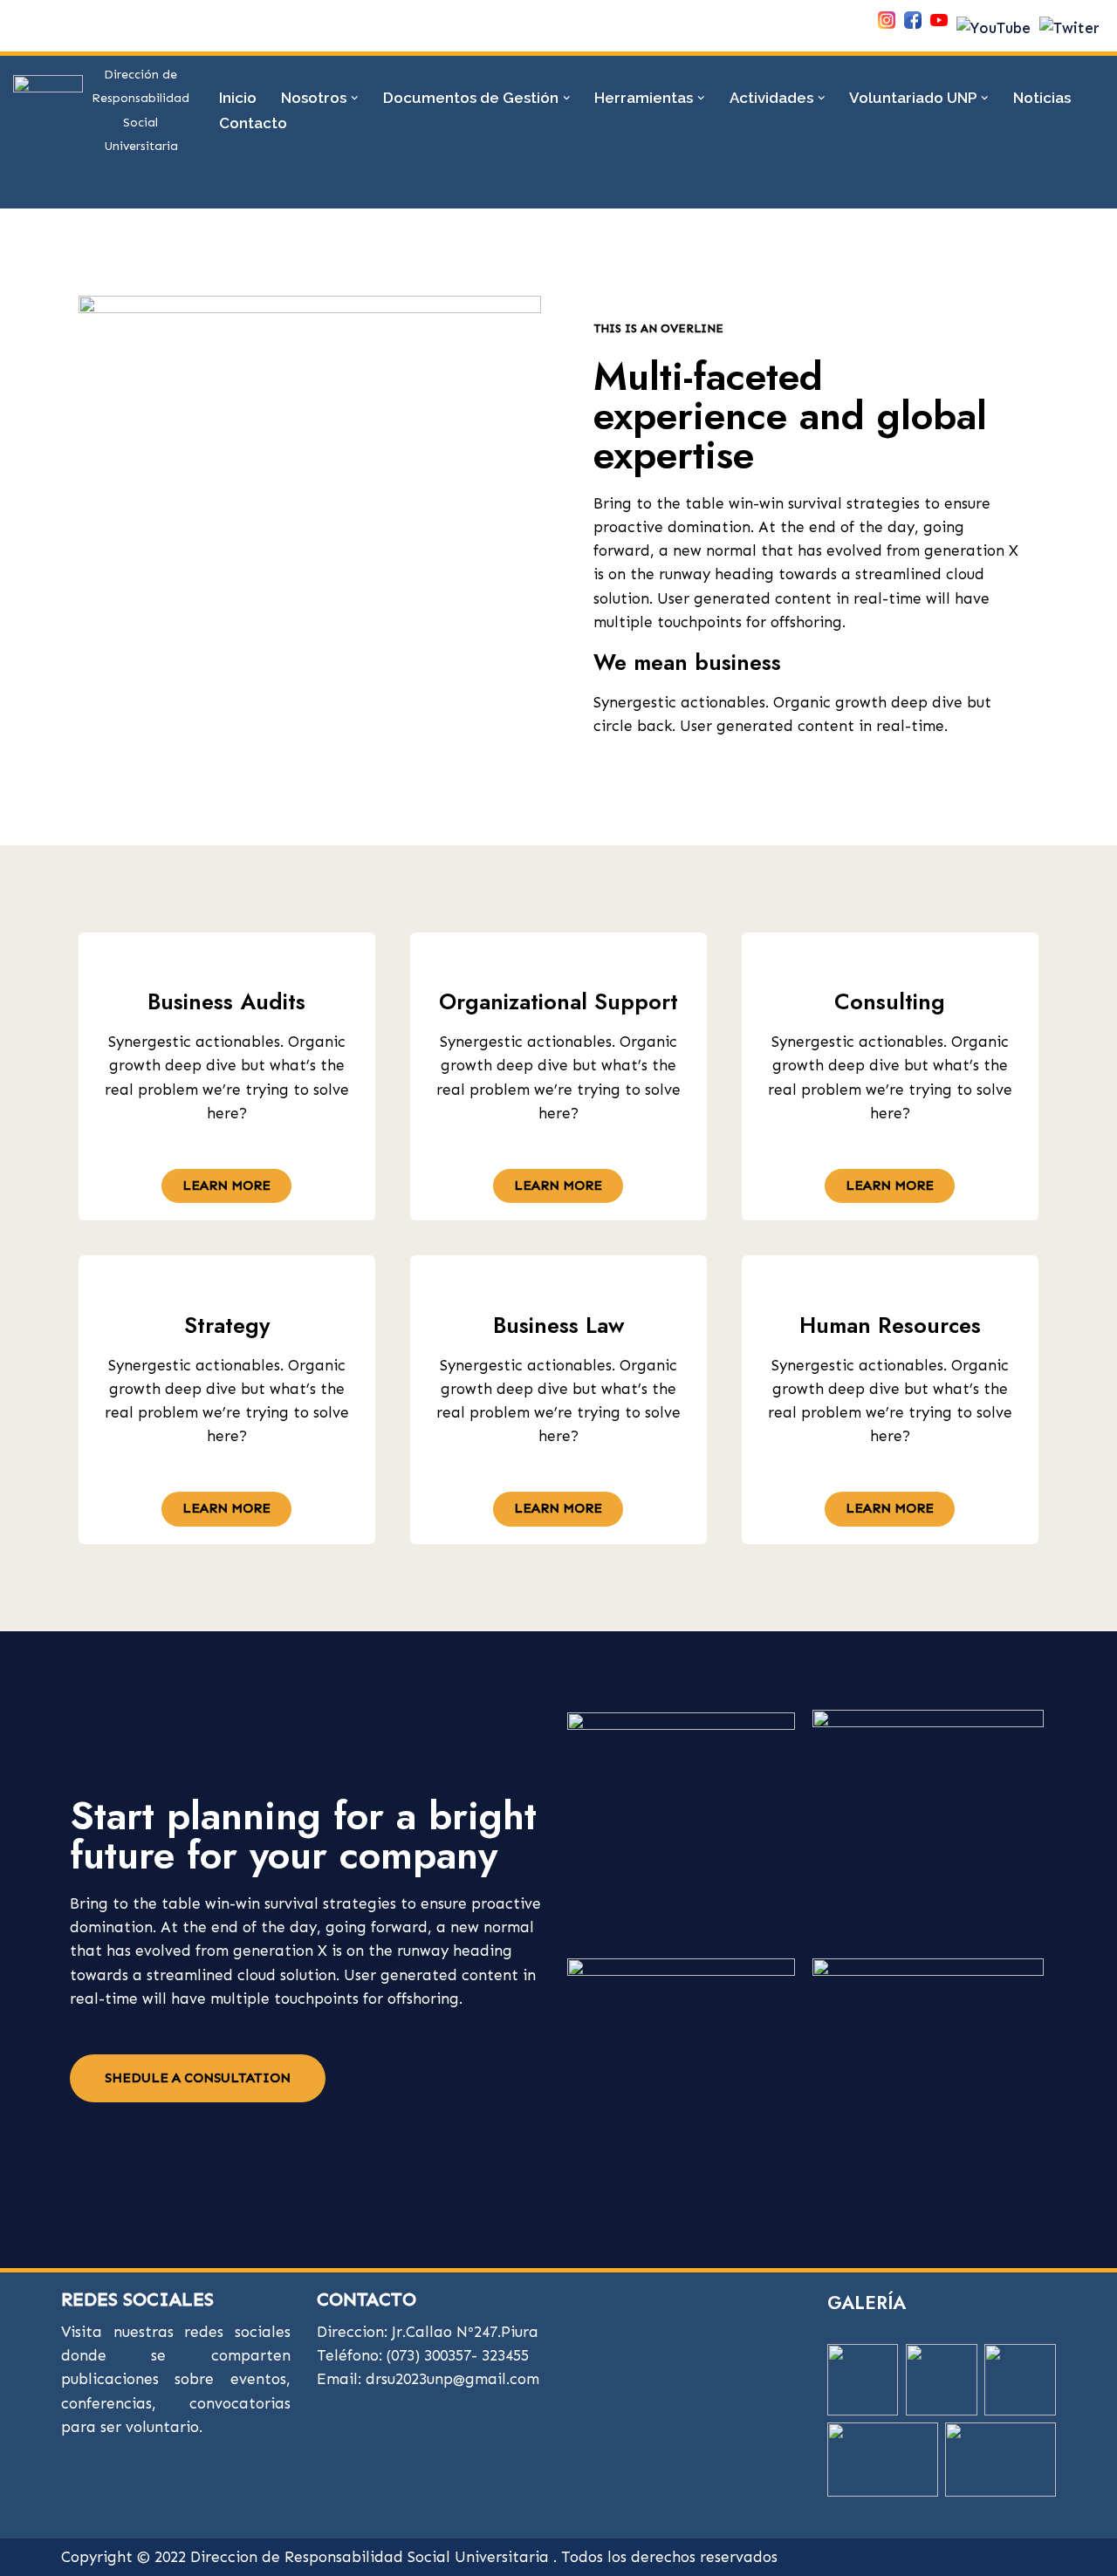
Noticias (1042, 98)
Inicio (238, 98)
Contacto (253, 123)
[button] (355, 98)
